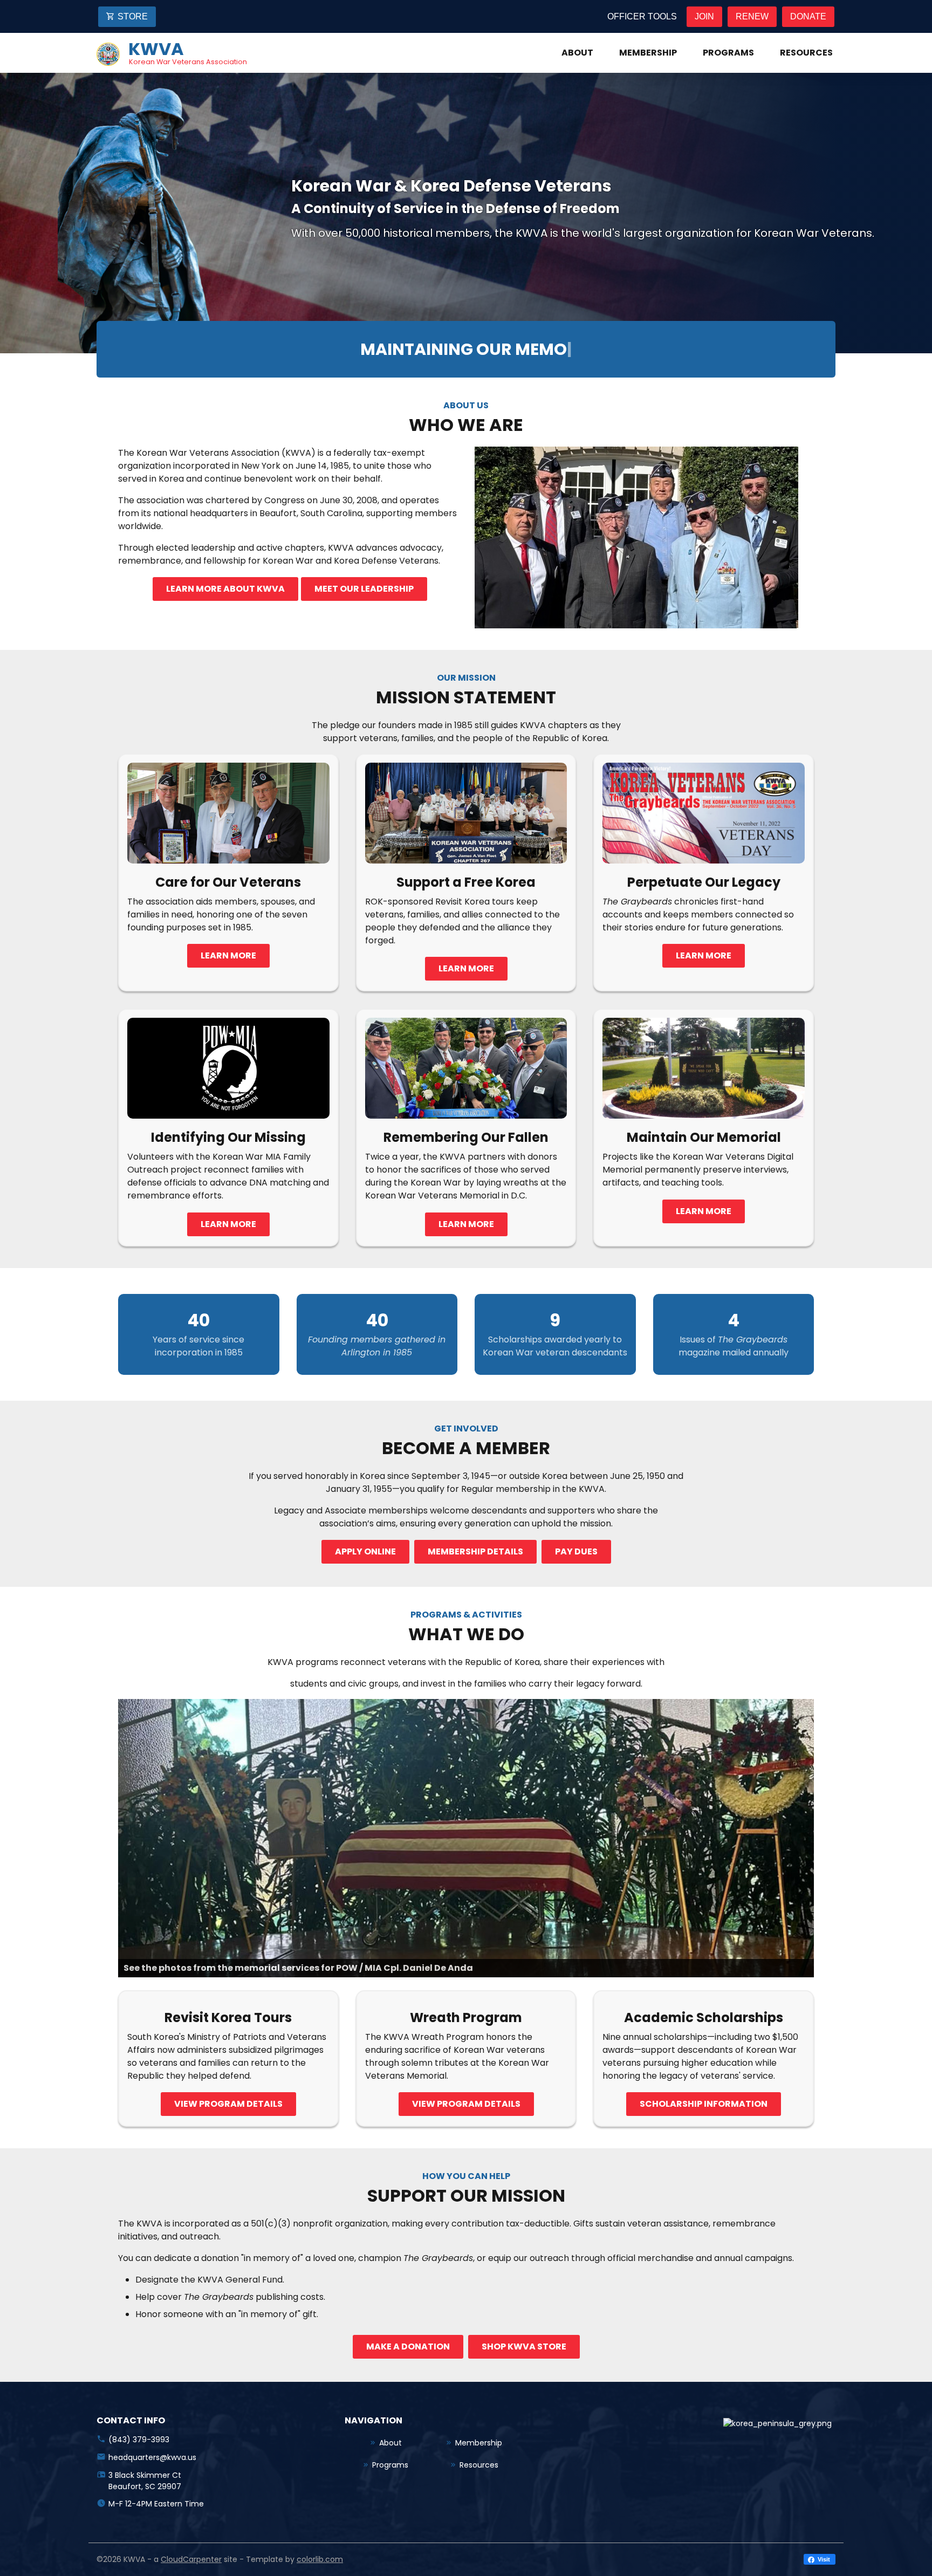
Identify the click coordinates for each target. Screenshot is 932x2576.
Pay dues (576, 1551)
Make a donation (408, 2347)
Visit (823, 2559)
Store (133, 16)
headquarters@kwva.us (152, 2457)
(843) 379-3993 (139, 2440)
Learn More (228, 955)
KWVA (156, 49)
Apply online (365, 1551)
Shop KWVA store (524, 2347)
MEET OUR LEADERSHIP (364, 589)
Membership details (475, 1551)
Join (704, 16)
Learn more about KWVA (225, 589)
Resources (806, 53)
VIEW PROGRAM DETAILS (228, 2104)
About (577, 53)
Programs (728, 53)
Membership (648, 53)
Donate (808, 16)
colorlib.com (320, 2559)
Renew (752, 16)
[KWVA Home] (108, 53)
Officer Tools (642, 16)
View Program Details (466, 2104)
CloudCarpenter (191, 2559)
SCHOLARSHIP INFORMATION (704, 2104)
